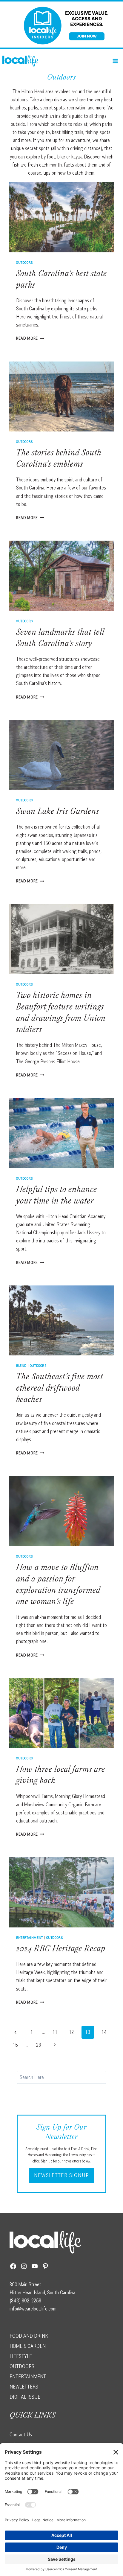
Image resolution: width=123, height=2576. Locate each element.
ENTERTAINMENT (28, 2377)
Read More (30, 338)
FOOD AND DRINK (29, 2336)
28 (39, 2045)
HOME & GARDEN (28, 2346)
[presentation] (61, 217)
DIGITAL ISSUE (25, 2397)
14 (104, 2032)
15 (15, 2045)
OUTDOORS (22, 2366)
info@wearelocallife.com (33, 2309)
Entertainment (30, 1937)
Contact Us (21, 2435)
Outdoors (25, 262)
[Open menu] (115, 61)
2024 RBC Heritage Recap (61, 1950)
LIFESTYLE (21, 2356)
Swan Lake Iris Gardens (58, 812)
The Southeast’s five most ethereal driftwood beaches (60, 1389)
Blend (21, 1365)
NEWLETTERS (24, 2387)
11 (55, 2032)
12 (71, 2032)
